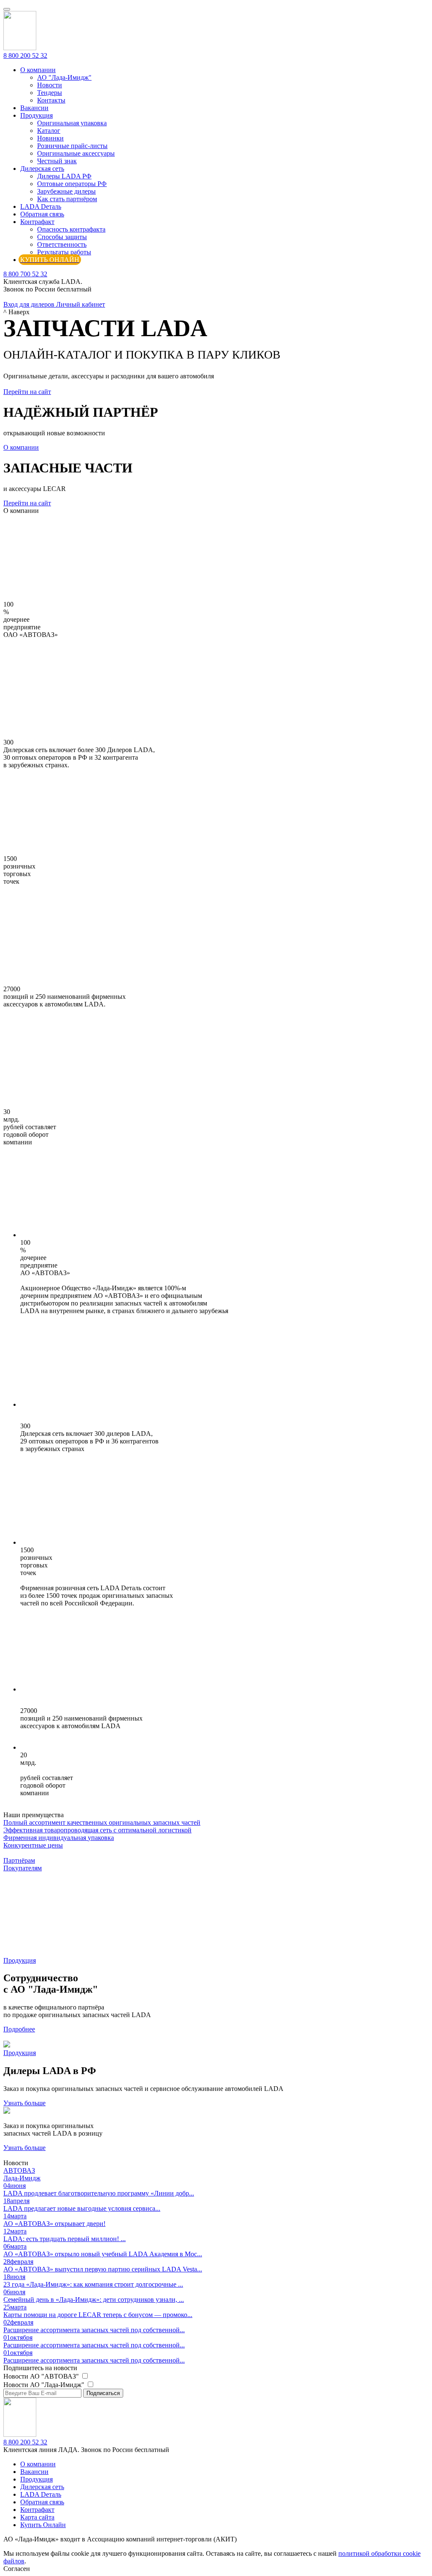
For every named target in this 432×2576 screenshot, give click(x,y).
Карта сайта (37, 2517)
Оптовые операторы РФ (72, 184)
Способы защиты (62, 237)
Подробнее (19, 2029)
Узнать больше (24, 2103)
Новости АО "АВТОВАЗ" (42, 2376)
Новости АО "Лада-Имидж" (45, 2385)
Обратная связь (42, 214)
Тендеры (50, 93)
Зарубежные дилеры (66, 191)
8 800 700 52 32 (25, 274)
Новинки (50, 138)
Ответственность (62, 244)
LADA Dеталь (41, 206)
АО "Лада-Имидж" (64, 77)
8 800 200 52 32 (25, 55)
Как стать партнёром (67, 199)
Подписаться (103, 2393)
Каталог (49, 131)
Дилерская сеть (42, 169)
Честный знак (57, 161)
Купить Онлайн (43, 2525)
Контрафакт (37, 222)
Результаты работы (64, 252)
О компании (38, 70)
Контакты (51, 100)
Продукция (36, 115)
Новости (50, 85)
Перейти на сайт (27, 392)
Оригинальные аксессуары (76, 153)
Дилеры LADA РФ (64, 176)
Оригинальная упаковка (72, 123)
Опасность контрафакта (71, 229)
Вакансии (34, 108)
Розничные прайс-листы (72, 146)
